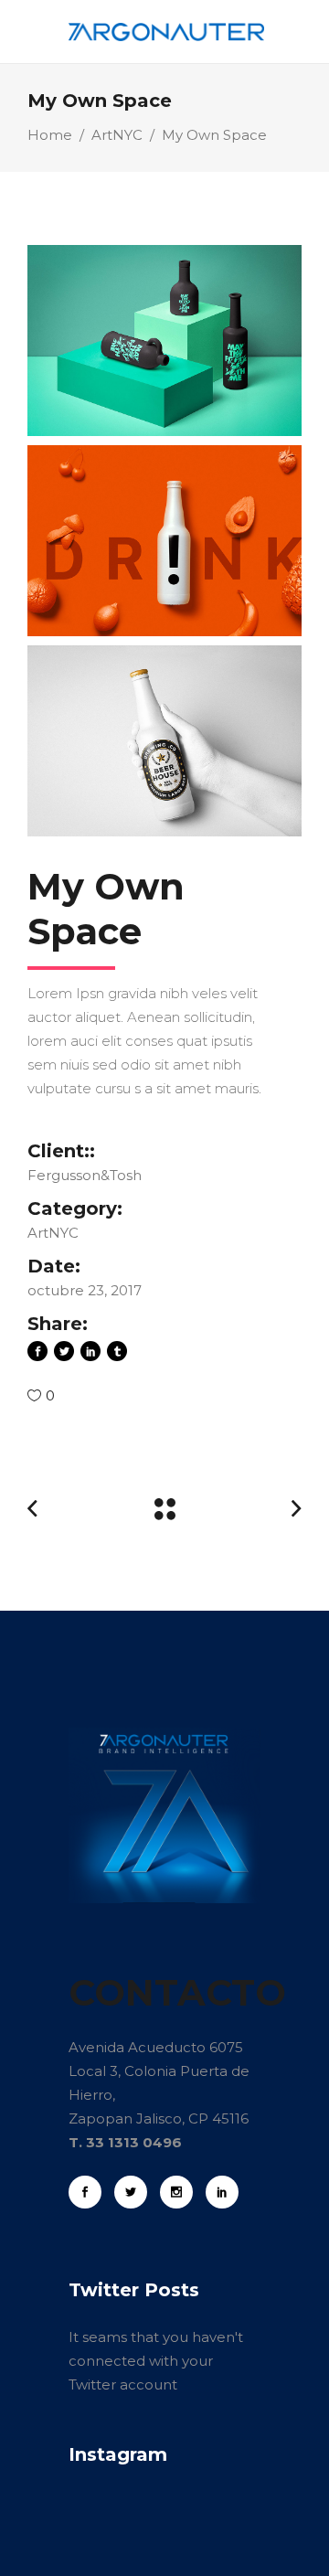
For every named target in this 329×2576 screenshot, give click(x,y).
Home (50, 135)
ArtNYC (117, 135)
